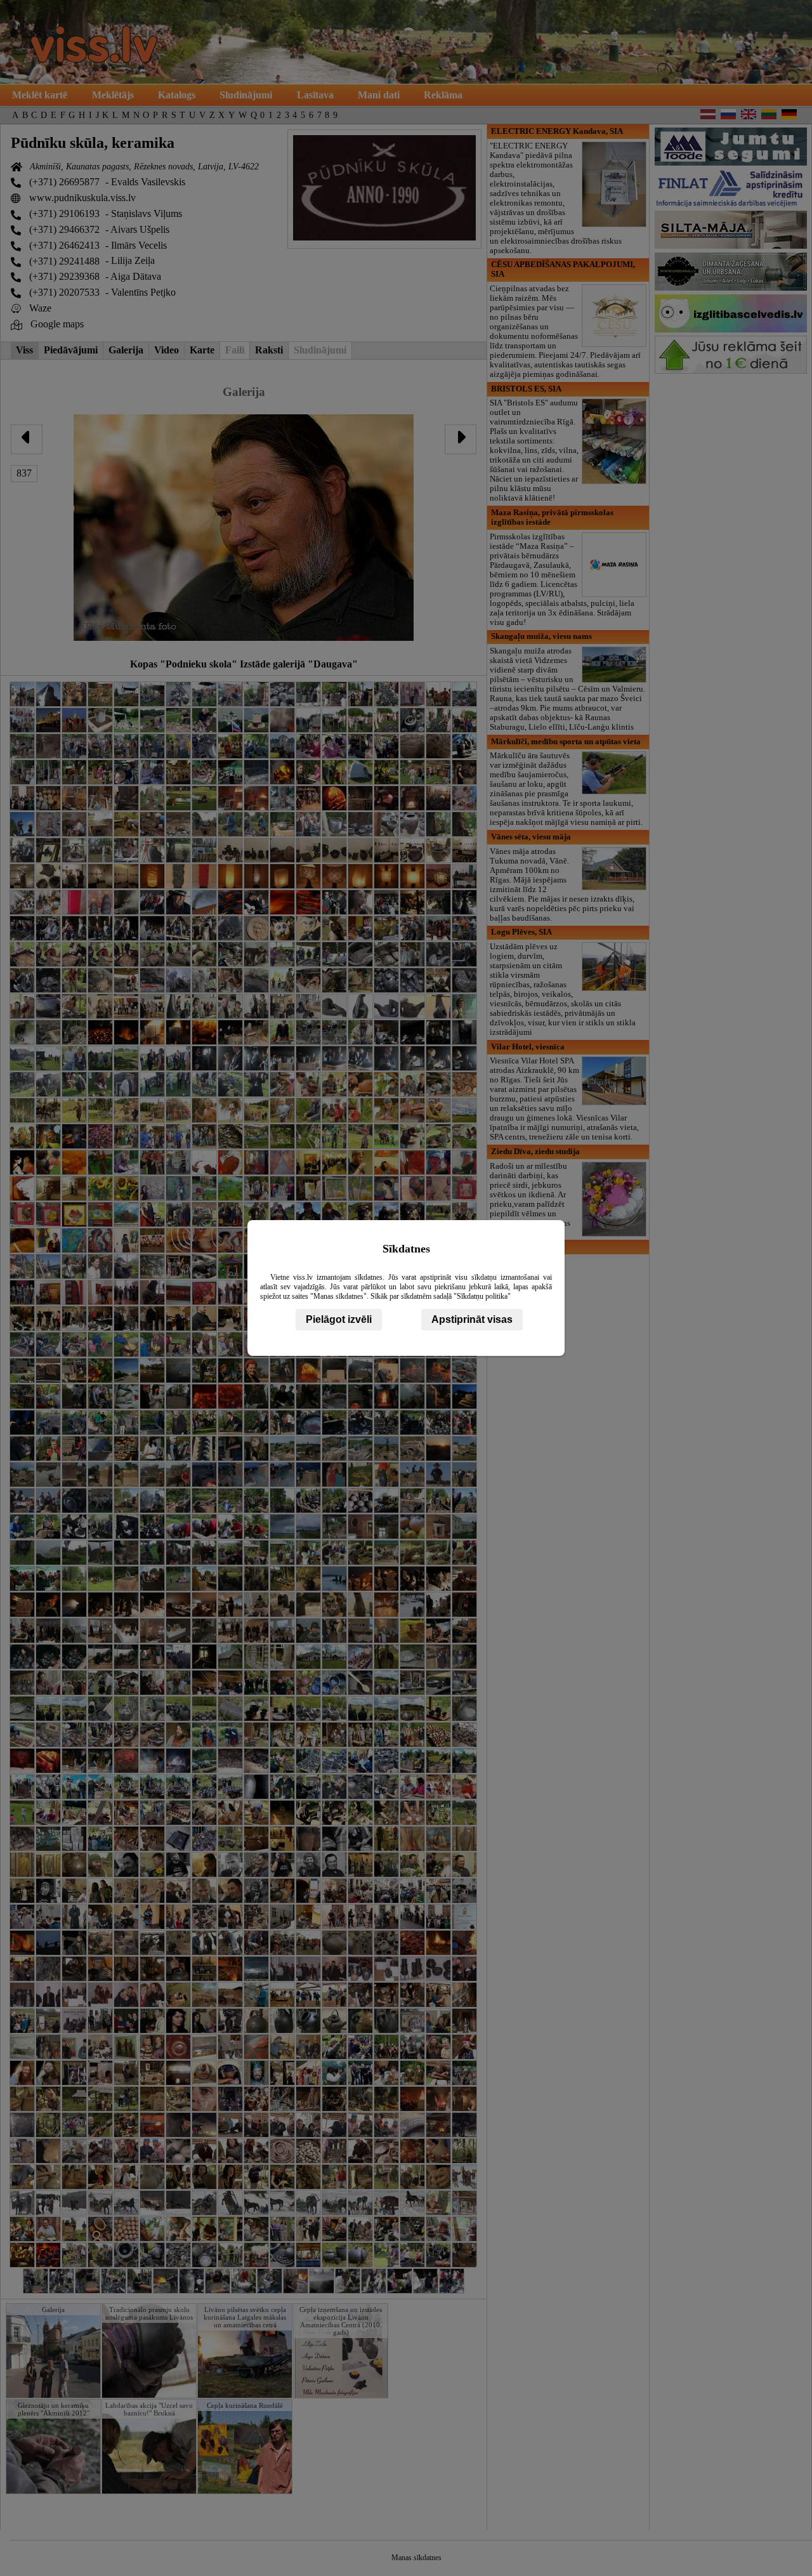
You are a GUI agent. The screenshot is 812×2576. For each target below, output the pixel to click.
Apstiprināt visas (472, 1319)
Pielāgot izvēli (339, 1319)
